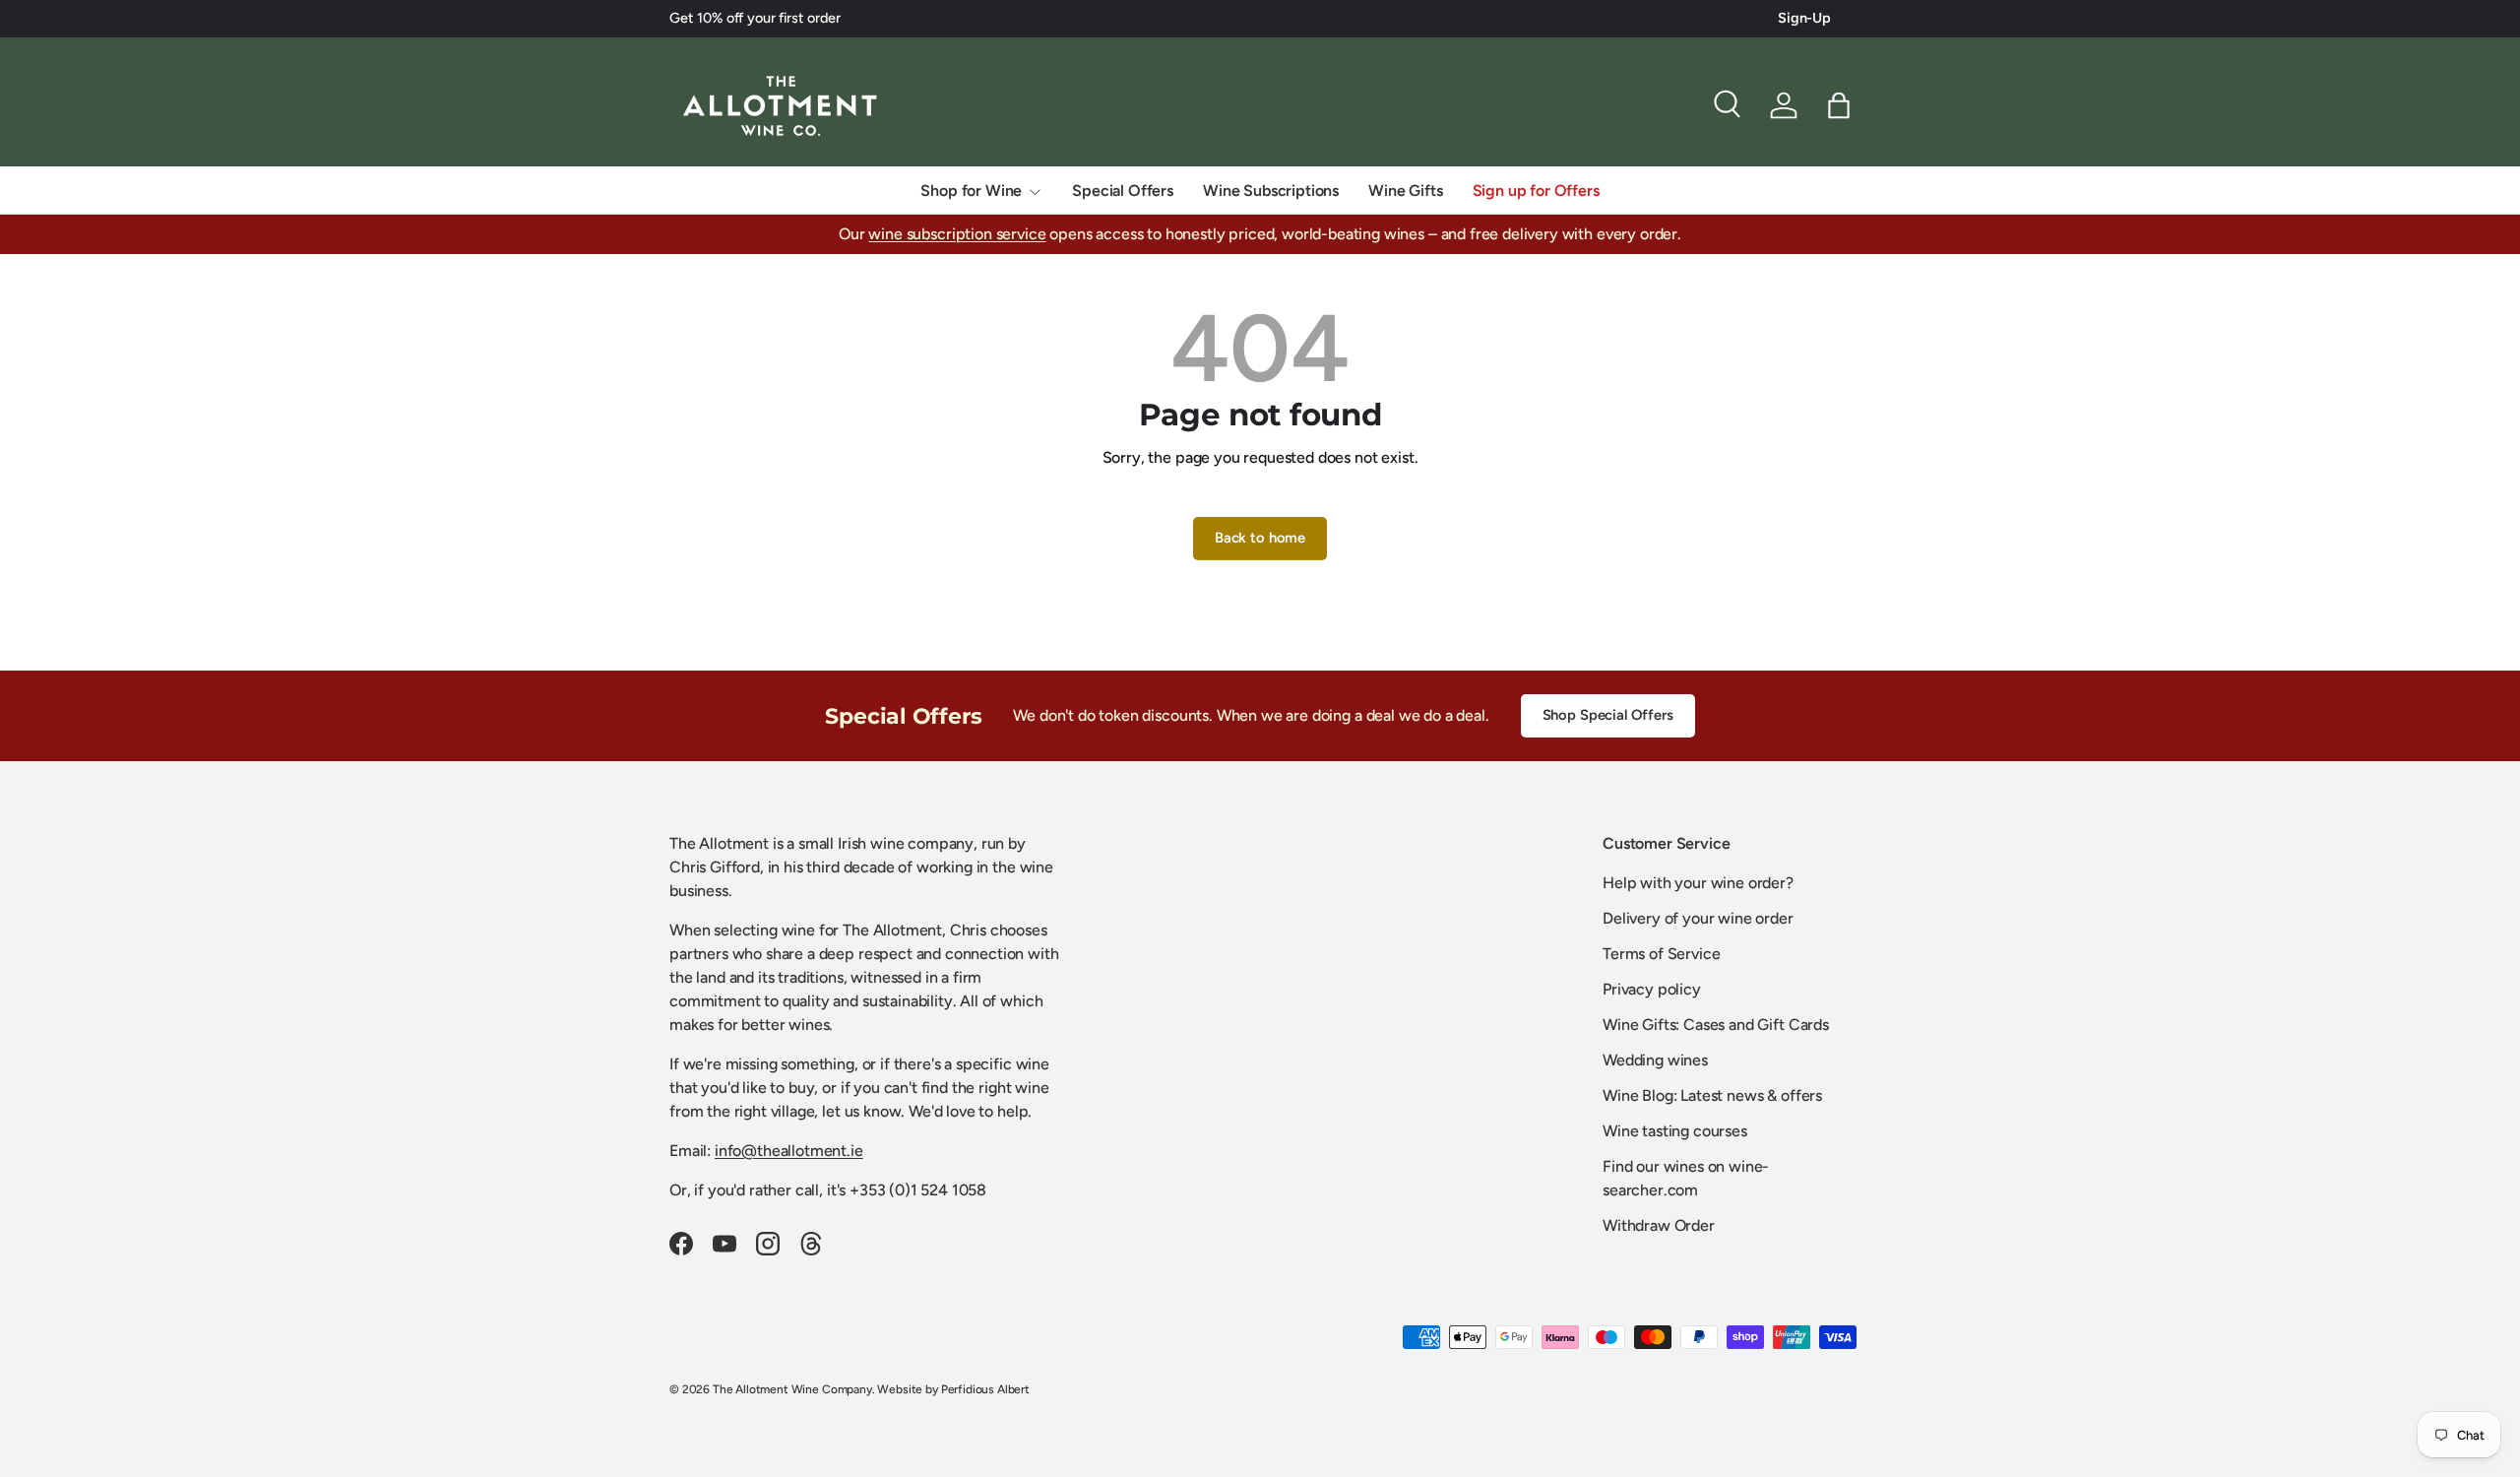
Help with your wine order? (1698, 883)
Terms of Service (1661, 954)
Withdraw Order (1659, 1225)
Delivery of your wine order (1698, 918)
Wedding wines (1655, 1060)
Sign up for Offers (1536, 191)
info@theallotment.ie (789, 1151)
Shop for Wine (971, 191)
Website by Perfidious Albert (953, 1389)
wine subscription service (957, 234)
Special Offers (1123, 191)
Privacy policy (1652, 989)
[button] (1839, 105)
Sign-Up (1804, 18)
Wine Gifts (1405, 191)
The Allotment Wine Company (792, 1389)
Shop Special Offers (1608, 715)
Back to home (1260, 538)
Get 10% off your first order (755, 18)
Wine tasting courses (1675, 1131)
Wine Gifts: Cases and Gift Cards (1716, 1025)
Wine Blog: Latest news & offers (1712, 1095)
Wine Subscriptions (1271, 191)
